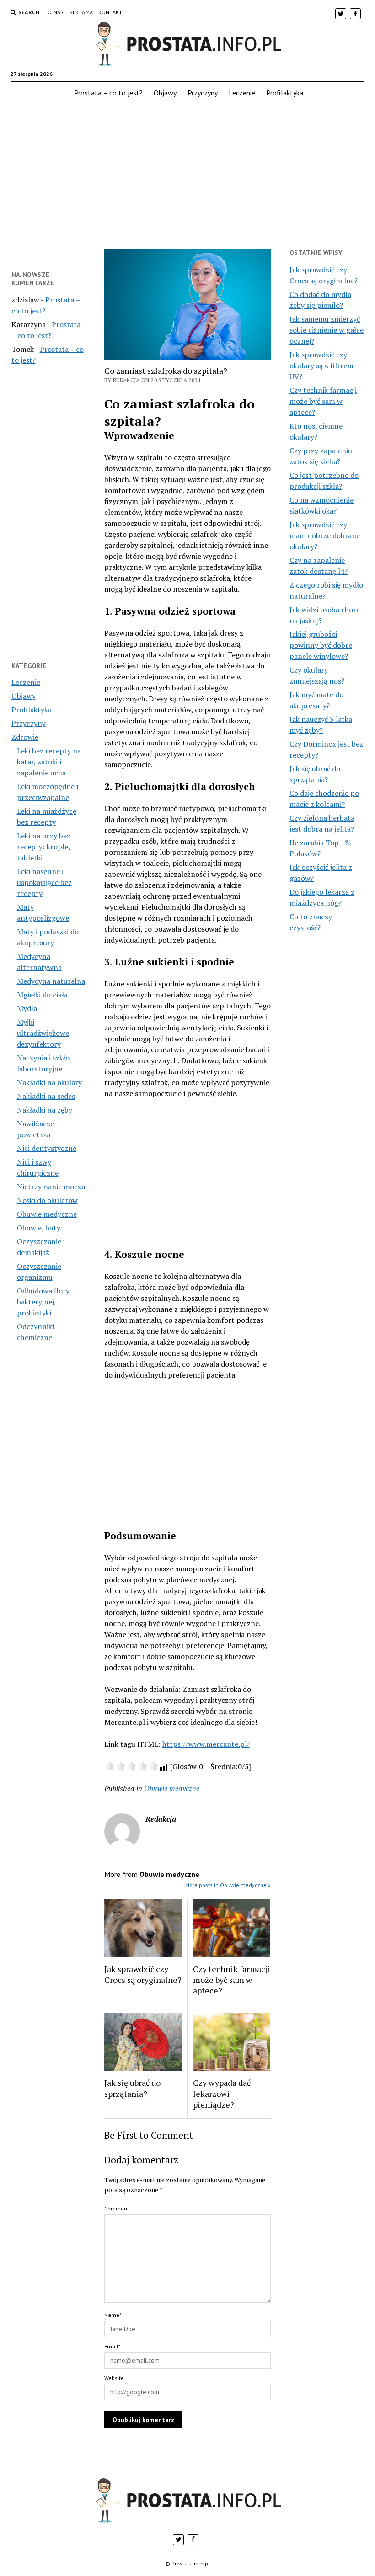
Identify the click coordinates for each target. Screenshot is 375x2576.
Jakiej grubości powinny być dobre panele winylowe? (321, 645)
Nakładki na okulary (49, 1082)
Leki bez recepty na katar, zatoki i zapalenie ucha (49, 762)
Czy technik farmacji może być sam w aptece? (232, 1980)
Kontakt (110, 12)
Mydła (27, 1008)
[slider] (132, 1766)
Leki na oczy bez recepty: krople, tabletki (44, 847)
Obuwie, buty (39, 1228)
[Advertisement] (187, 176)
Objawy (165, 93)
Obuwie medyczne (47, 1214)
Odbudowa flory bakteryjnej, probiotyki (43, 1302)
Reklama (81, 12)
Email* (112, 2346)
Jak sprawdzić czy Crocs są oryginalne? (143, 1974)
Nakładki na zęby (45, 1110)
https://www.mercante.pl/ (206, 1744)
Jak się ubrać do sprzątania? (132, 2088)
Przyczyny (203, 93)
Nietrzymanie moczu (51, 1187)
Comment (117, 2208)
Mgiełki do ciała (42, 995)
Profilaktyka (285, 93)
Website (114, 2378)
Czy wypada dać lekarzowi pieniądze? (222, 2094)
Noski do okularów (47, 1200)
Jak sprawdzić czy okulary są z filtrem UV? (321, 366)
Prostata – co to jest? (108, 93)
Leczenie (242, 93)
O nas (56, 12)
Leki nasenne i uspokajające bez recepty (44, 882)
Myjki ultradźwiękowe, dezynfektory (44, 1033)
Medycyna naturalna (51, 981)
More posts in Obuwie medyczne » (228, 1885)
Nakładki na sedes (46, 1096)
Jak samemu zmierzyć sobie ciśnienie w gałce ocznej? (327, 330)
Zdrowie (25, 737)
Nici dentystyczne (47, 1148)
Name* (113, 2315)
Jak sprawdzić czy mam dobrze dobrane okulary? (325, 535)
